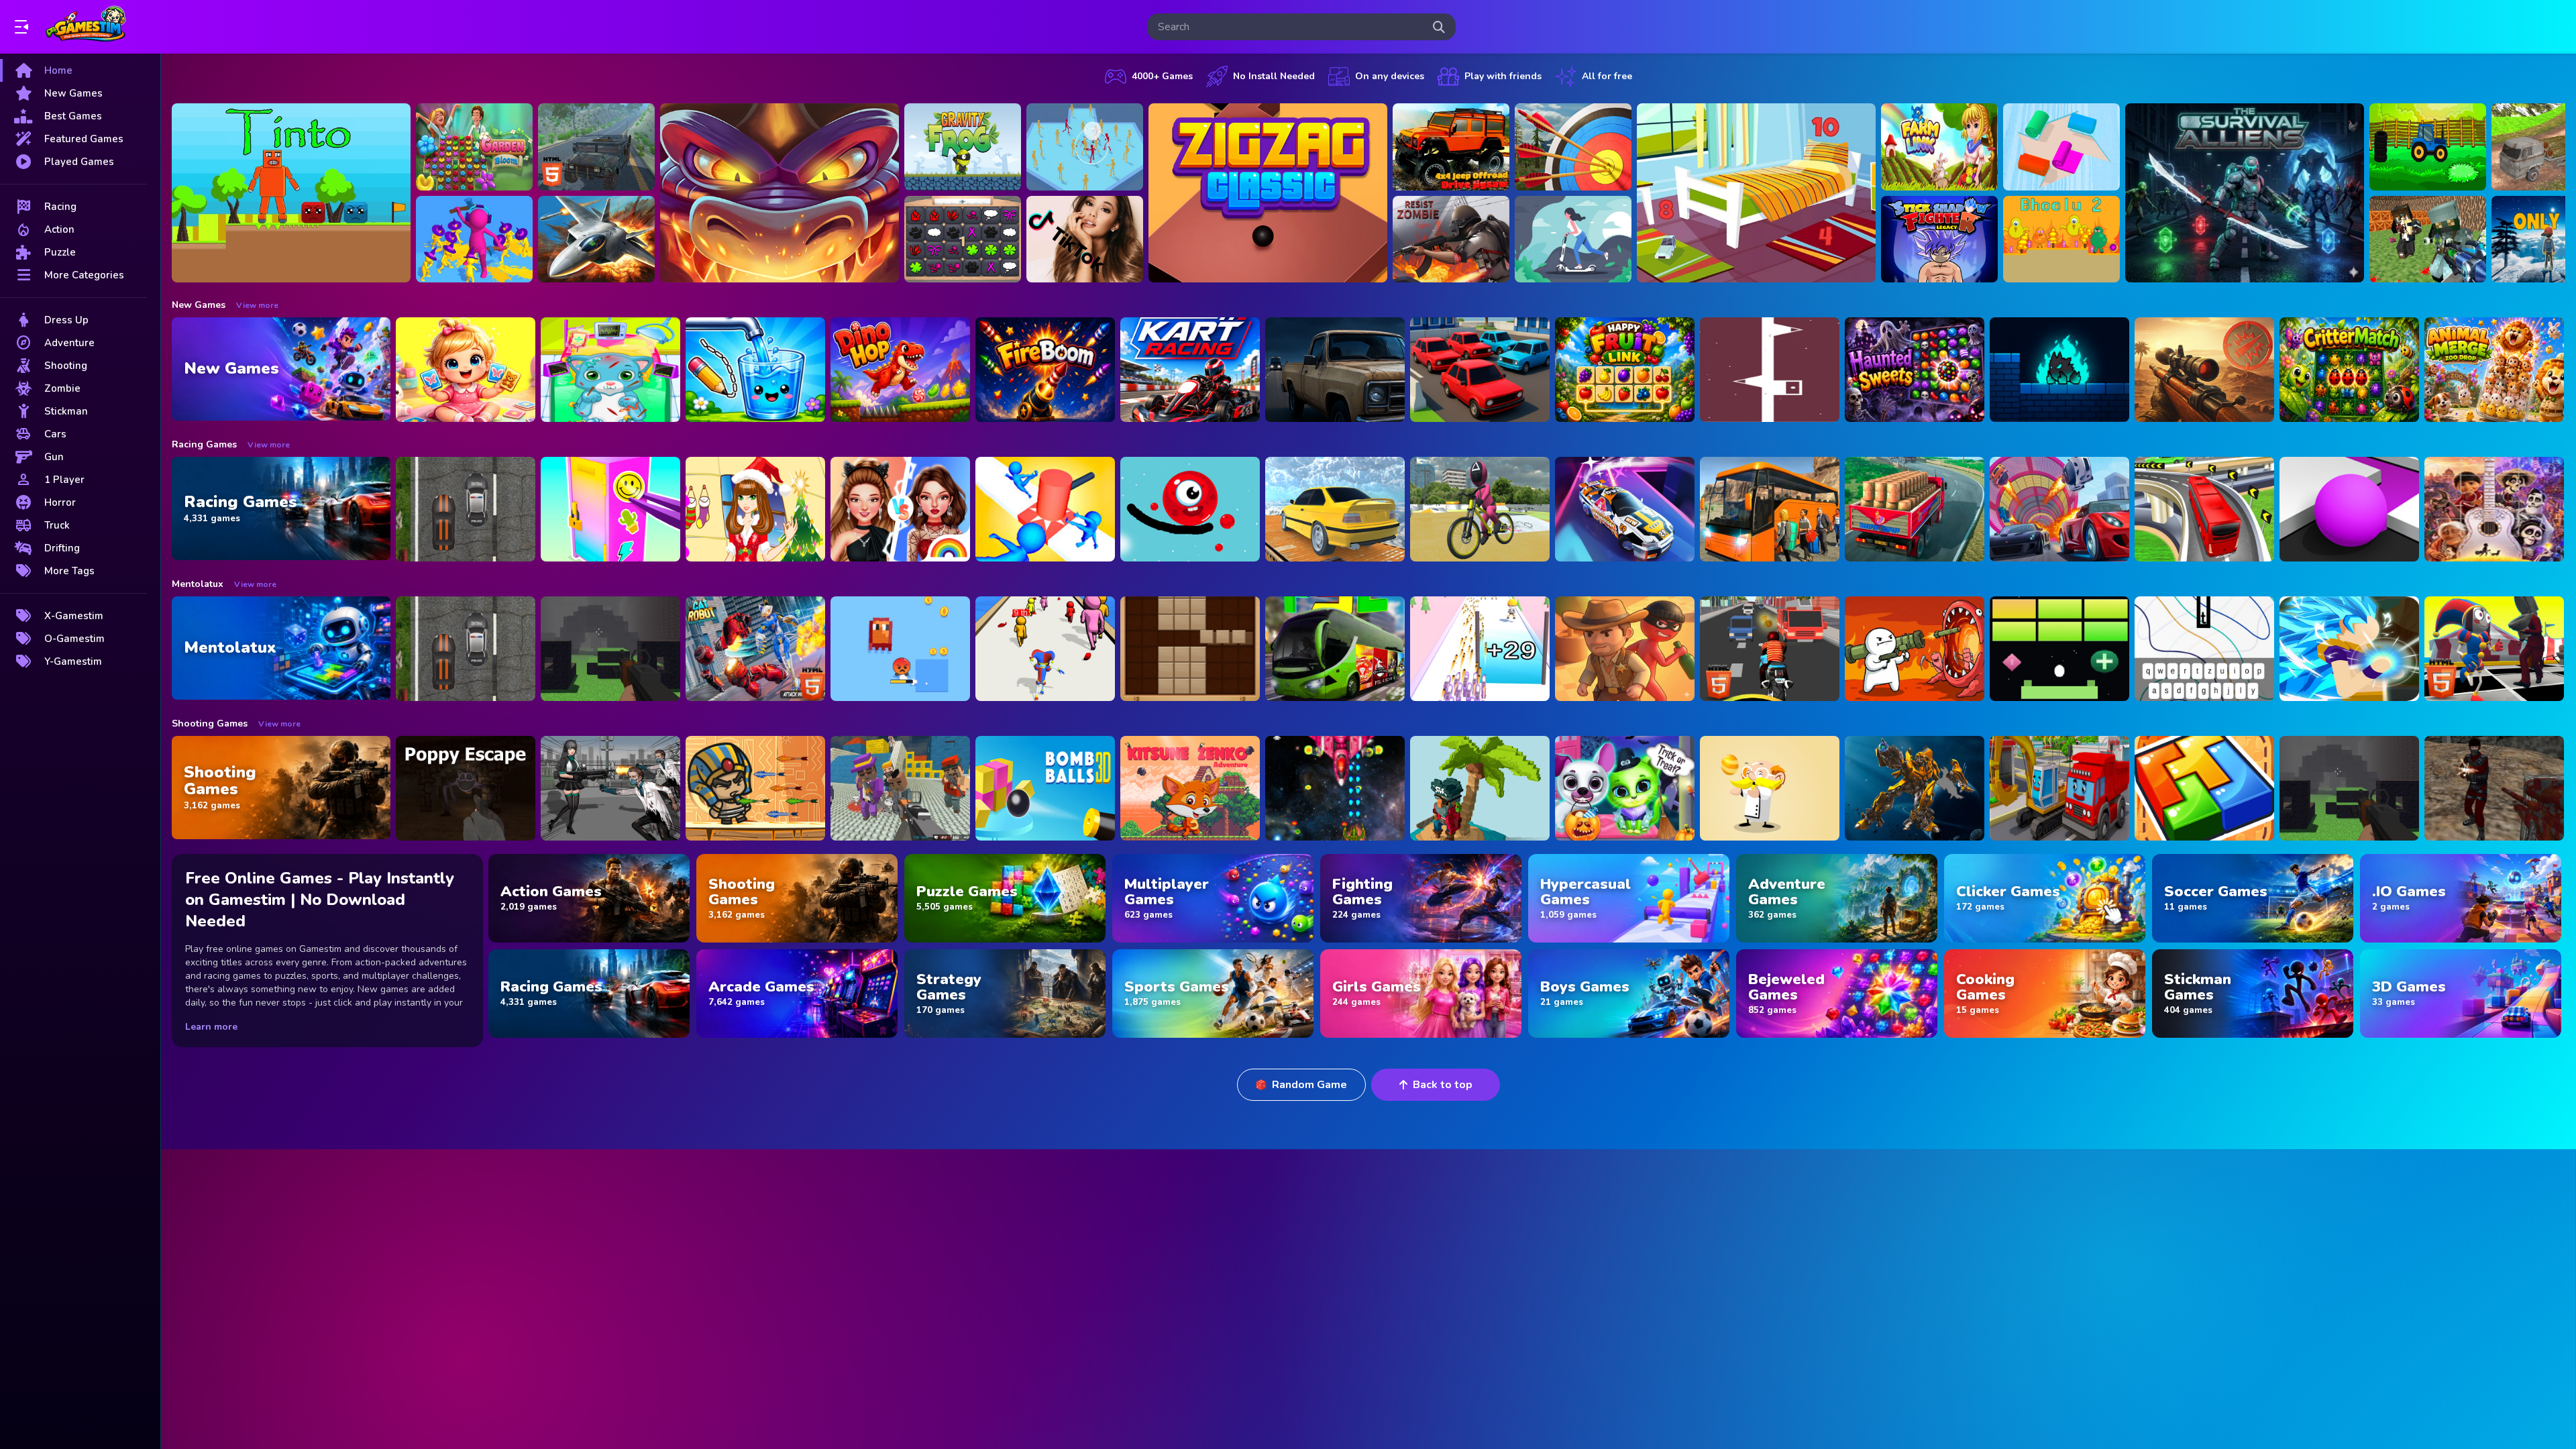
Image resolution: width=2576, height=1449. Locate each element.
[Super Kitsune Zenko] (1190, 788)
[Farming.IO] (1939, 147)
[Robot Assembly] (1915, 788)
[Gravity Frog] (963, 147)
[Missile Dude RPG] (1915, 649)
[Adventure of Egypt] (755, 788)
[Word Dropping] (2204, 649)
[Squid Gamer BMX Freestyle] (1480, 509)
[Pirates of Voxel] (1480, 788)
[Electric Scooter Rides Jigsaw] (1573, 239)
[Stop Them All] (1045, 509)
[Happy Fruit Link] (1625, 370)
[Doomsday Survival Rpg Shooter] (610, 788)
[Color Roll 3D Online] (2061, 147)
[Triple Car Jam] (1480, 370)
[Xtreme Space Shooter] (1335, 788)
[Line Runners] (1770, 370)
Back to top (1443, 1085)
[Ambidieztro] (2059, 370)
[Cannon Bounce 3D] (1045, 788)
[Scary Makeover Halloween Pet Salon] (1625, 788)
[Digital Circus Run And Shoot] (1045, 649)
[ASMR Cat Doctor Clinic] (610, 370)
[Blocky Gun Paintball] (2428, 239)
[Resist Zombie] (1451, 239)
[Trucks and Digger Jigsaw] (2059, 788)
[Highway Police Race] (466, 509)
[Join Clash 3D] (474, 239)
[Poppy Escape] (466, 788)
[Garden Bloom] (474, 147)
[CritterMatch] (2349, 370)
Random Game (1309, 1085)
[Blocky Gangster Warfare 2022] (900, 788)
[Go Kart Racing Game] (1190, 370)
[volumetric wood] (2204, 788)
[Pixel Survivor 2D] (900, 649)
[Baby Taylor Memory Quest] (466, 370)
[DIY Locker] (610, 509)
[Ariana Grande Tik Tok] (1085, 239)
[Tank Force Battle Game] (2204, 370)
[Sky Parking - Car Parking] (1335, 509)
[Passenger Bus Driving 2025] (1335, 649)
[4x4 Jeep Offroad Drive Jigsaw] (1451, 147)
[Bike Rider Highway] (1770, 649)
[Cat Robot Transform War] (755, 649)
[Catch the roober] (1625, 649)
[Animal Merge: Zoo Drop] (2494, 370)
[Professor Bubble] (1770, 788)
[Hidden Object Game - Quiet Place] (1756, 193)
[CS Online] (2494, 788)
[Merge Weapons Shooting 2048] (1480, 649)
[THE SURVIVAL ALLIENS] (2245, 193)
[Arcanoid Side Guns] (2059, 649)
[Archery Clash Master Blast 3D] (1573, 147)
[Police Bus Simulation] (1335, 370)
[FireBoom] (1045, 370)
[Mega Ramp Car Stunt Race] (2059, 509)
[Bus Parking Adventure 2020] (1770, 509)
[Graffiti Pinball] (1190, 509)
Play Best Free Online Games (86, 27)
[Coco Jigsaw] (2494, 509)
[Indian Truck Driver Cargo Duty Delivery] (1915, 509)
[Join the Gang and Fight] (1085, 147)
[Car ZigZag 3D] (1625, 509)
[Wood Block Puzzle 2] (1190, 649)
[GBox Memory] (963, 239)
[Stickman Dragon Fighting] (2349, 649)
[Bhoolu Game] (2061, 239)
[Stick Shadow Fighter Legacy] (1939, 239)
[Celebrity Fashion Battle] (900, 509)
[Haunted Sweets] (1915, 370)
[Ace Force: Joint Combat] (596, 239)
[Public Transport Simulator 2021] (2204, 509)
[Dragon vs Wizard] (780, 193)
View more (257, 305)
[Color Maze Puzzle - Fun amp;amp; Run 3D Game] (2349, 509)
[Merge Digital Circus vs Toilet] (2494, 649)
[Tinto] (291, 193)
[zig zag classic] (1268, 193)
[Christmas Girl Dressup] (755, 509)
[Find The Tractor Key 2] (2428, 147)
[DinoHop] (900, 370)
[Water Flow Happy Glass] (755, 370)
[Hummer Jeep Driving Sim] (596, 147)
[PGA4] (610, 649)
